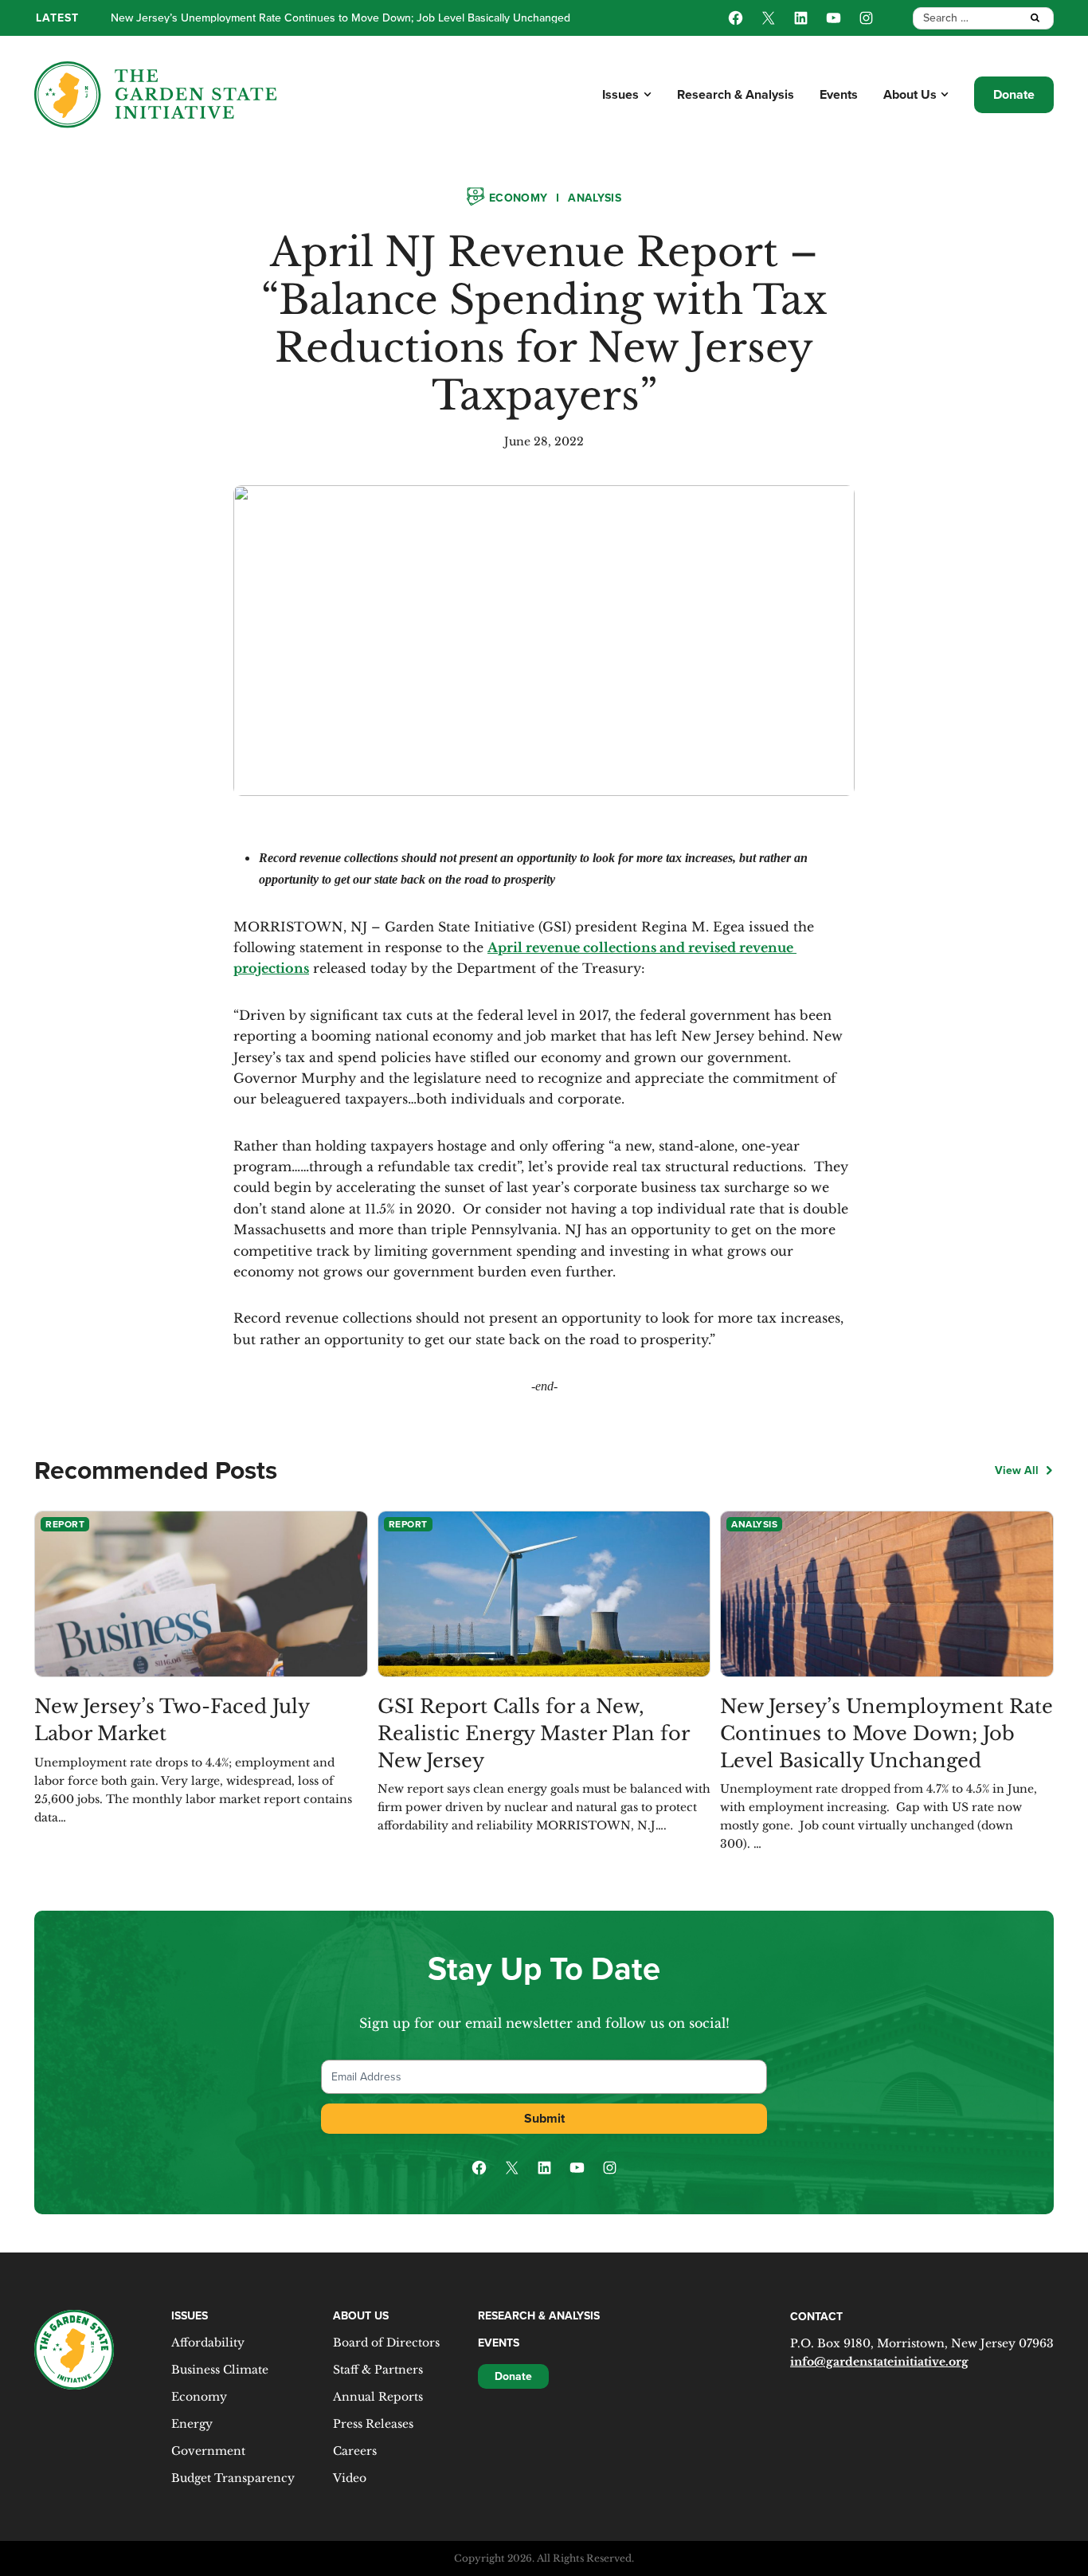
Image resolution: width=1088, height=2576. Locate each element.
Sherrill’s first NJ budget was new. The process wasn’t (244, 18)
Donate (1014, 94)
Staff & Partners (378, 2370)
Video (350, 2478)
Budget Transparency (233, 2478)
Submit (544, 2118)
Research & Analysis (736, 94)
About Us (910, 94)
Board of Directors (386, 2343)
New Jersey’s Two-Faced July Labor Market (172, 1720)
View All (1017, 1470)
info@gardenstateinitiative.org (879, 2362)
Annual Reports (378, 2397)
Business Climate (220, 2370)
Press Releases (373, 2424)
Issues (620, 94)
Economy (518, 198)
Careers (355, 2451)
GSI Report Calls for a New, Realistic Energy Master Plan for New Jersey (533, 1733)
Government (208, 2451)
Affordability (208, 2343)
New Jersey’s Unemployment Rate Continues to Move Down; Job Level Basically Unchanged (886, 1733)
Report (65, 1524)
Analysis (595, 198)
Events (839, 94)
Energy (192, 2424)
